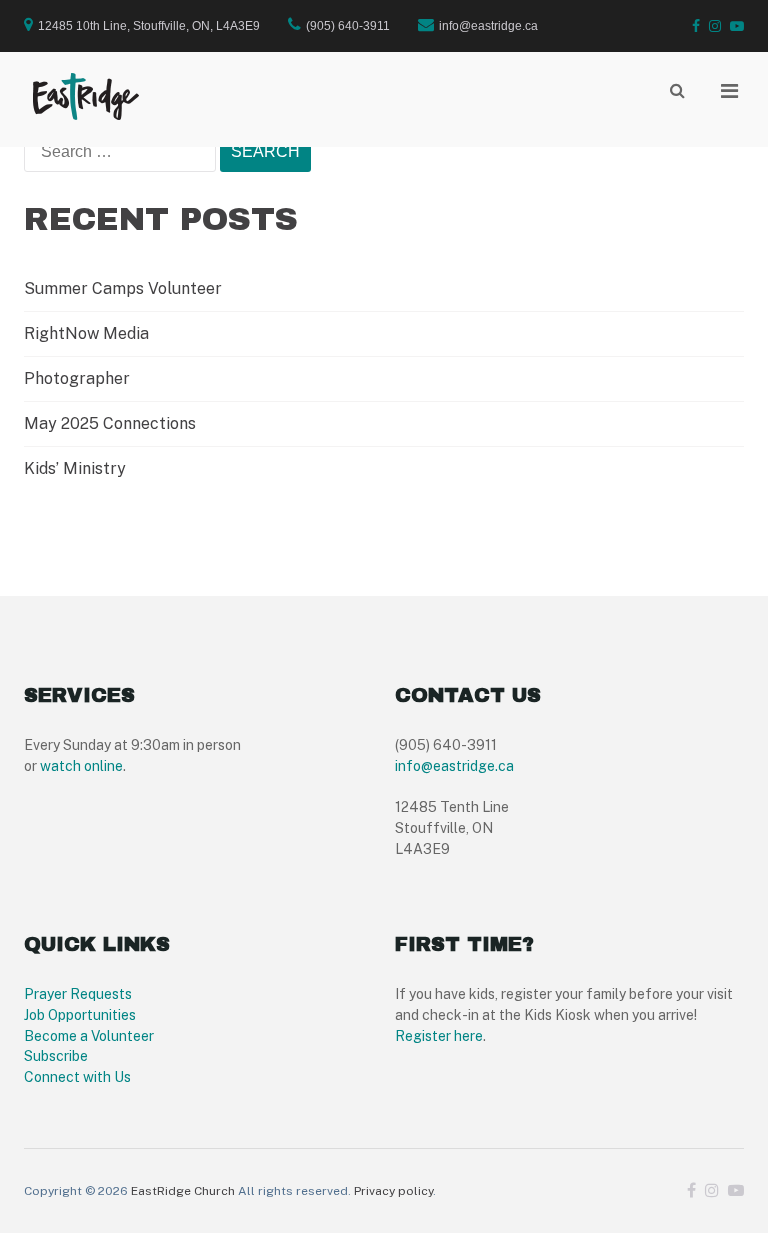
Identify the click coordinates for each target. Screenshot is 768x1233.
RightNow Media (86, 333)
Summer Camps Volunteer (123, 288)
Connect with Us (77, 1077)
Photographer (77, 378)
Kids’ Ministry (75, 468)
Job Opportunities (80, 1015)
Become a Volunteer (89, 1036)
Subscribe (56, 1056)
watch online (81, 766)
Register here (439, 1036)
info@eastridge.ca (454, 766)
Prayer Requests (78, 994)
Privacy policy (393, 1191)
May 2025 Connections (110, 423)
